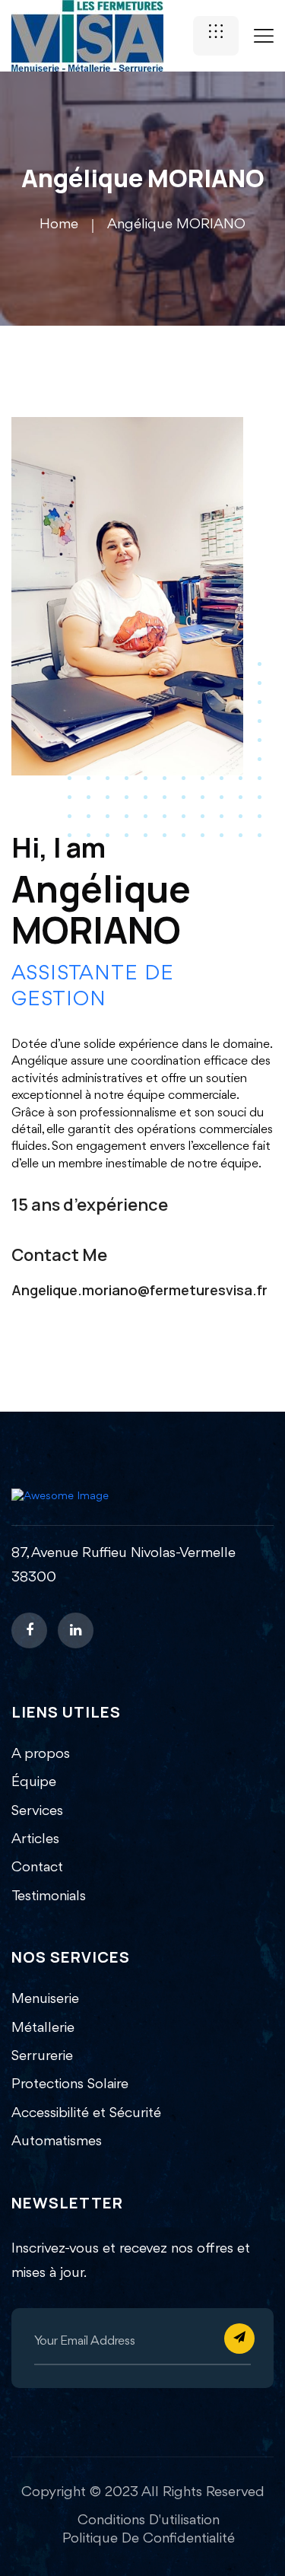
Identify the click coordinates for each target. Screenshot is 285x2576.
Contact (37, 1868)
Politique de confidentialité (149, 2539)
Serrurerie (42, 2056)
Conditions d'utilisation (149, 2520)
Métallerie (43, 2028)
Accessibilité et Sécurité (86, 2113)
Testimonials (49, 1896)
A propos (41, 1754)
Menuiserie (45, 1999)
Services (37, 1811)
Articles (35, 1839)
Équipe (34, 1782)
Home (59, 224)
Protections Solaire (70, 2084)
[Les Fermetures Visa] (87, 35)
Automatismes (57, 2141)
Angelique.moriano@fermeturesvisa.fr (139, 1290)
